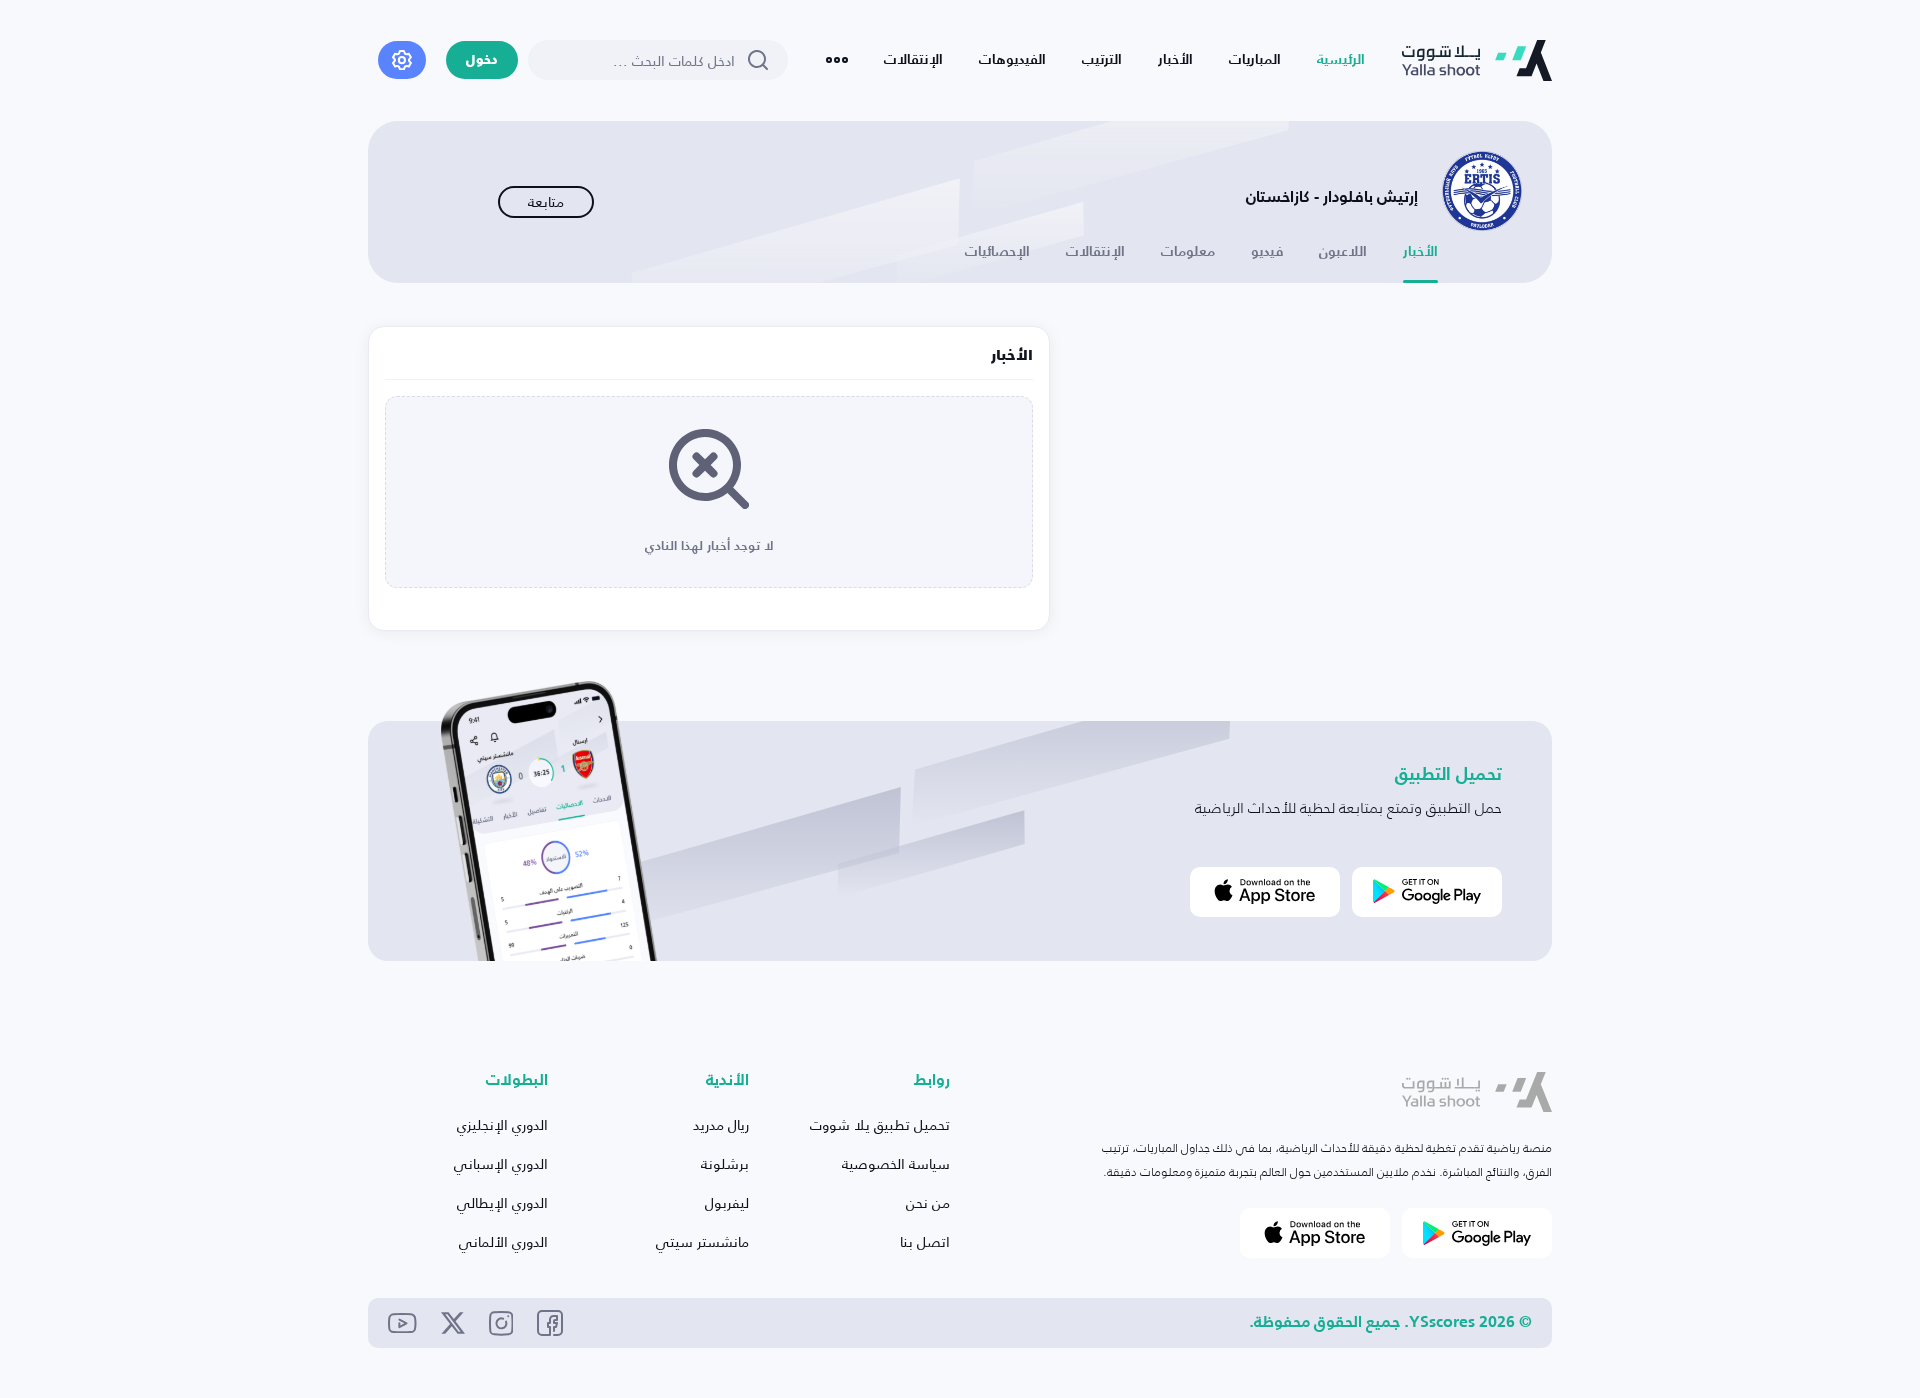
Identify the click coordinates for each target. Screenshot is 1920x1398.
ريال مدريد (721, 1124)
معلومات (1188, 252)
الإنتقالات (913, 60)
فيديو (1267, 252)
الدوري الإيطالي (502, 1202)
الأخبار (1175, 60)
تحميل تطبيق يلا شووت (880, 1124)
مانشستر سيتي (702, 1241)
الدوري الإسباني (501, 1163)
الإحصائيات (997, 252)
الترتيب (1102, 60)
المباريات (1255, 60)
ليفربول (727, 1202)
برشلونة (725, 1163)
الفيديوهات (1012, 60)
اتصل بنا (925, 1241)
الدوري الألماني (503, 1241)
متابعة (546, 201)
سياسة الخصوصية (896, 1163)
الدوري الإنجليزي (502, 1124)
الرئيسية (1341, 60)
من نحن (928, 1202)
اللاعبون (1343, 252)
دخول (482, 60)
